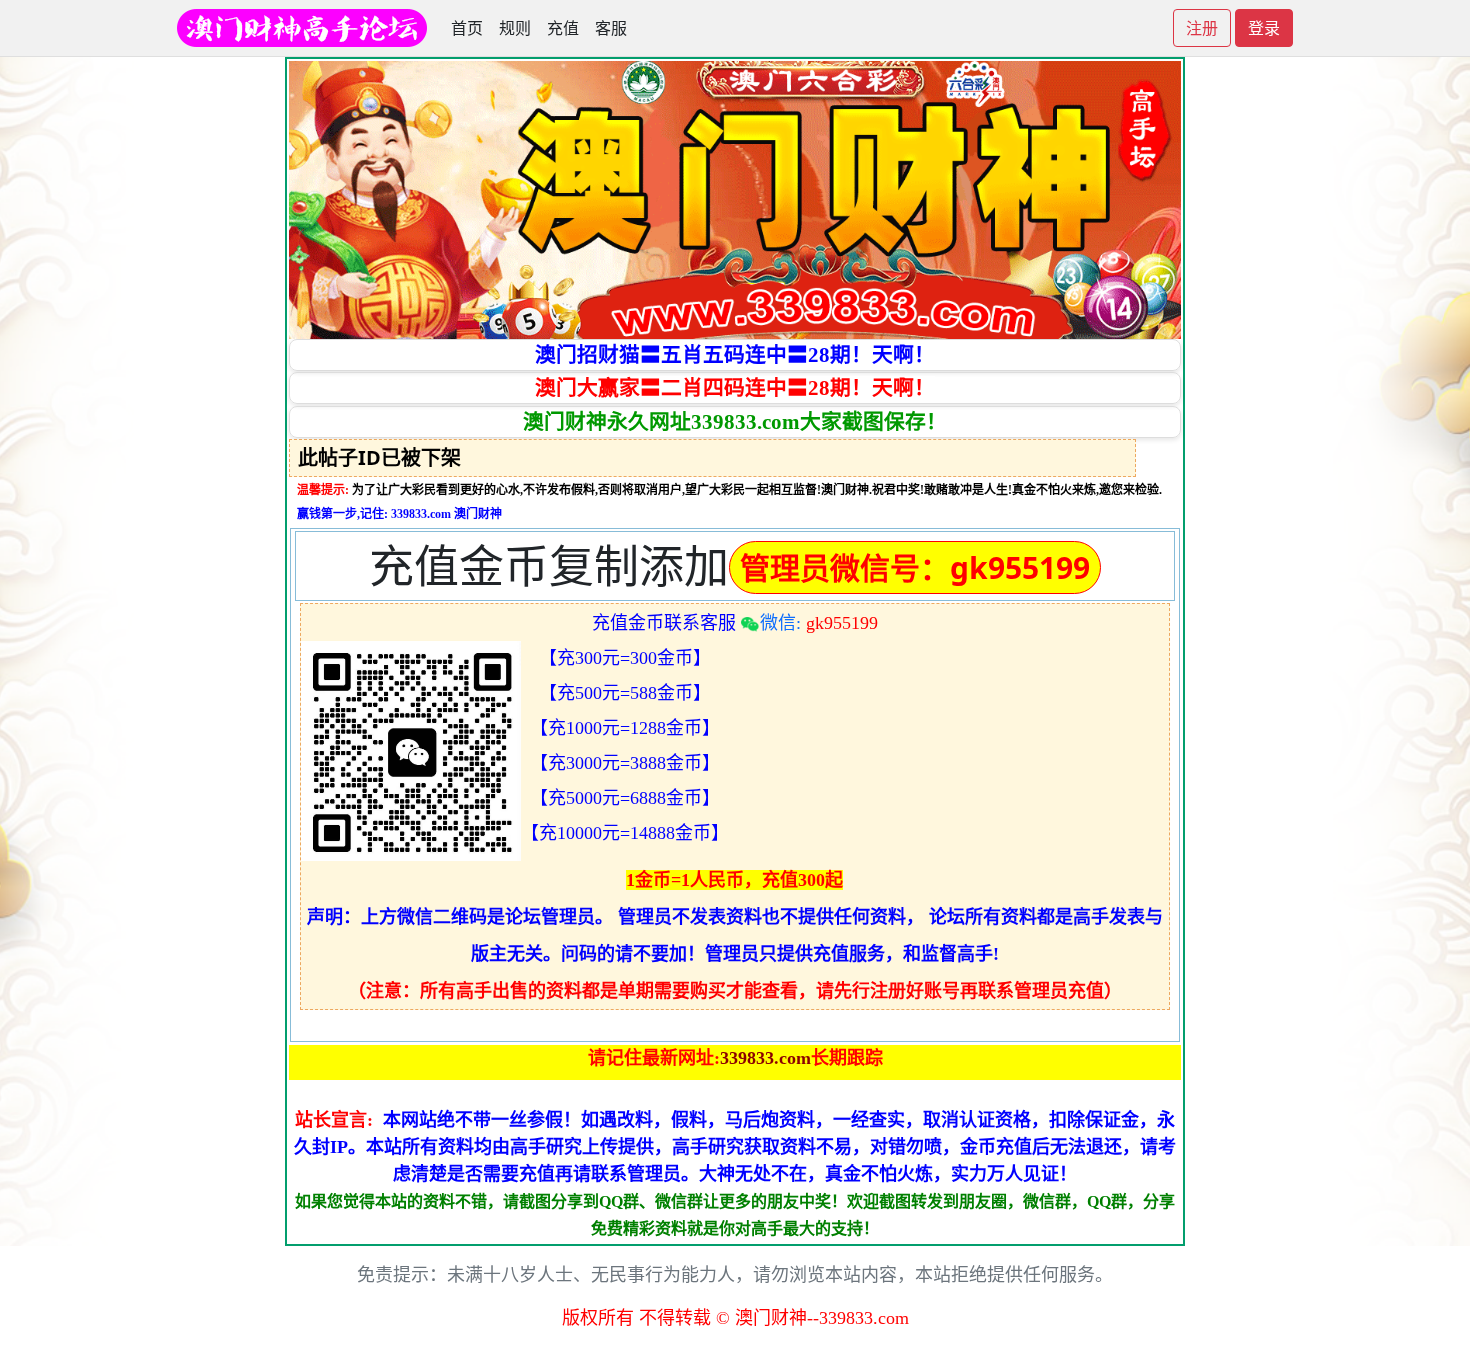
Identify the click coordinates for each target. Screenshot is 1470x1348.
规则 (515, 28)
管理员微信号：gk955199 (915, 567)
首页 (467, 28)
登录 (1264, 28)
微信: (819, 623)
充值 (563, 28)
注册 (1202, 28)
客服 (611, 28)
